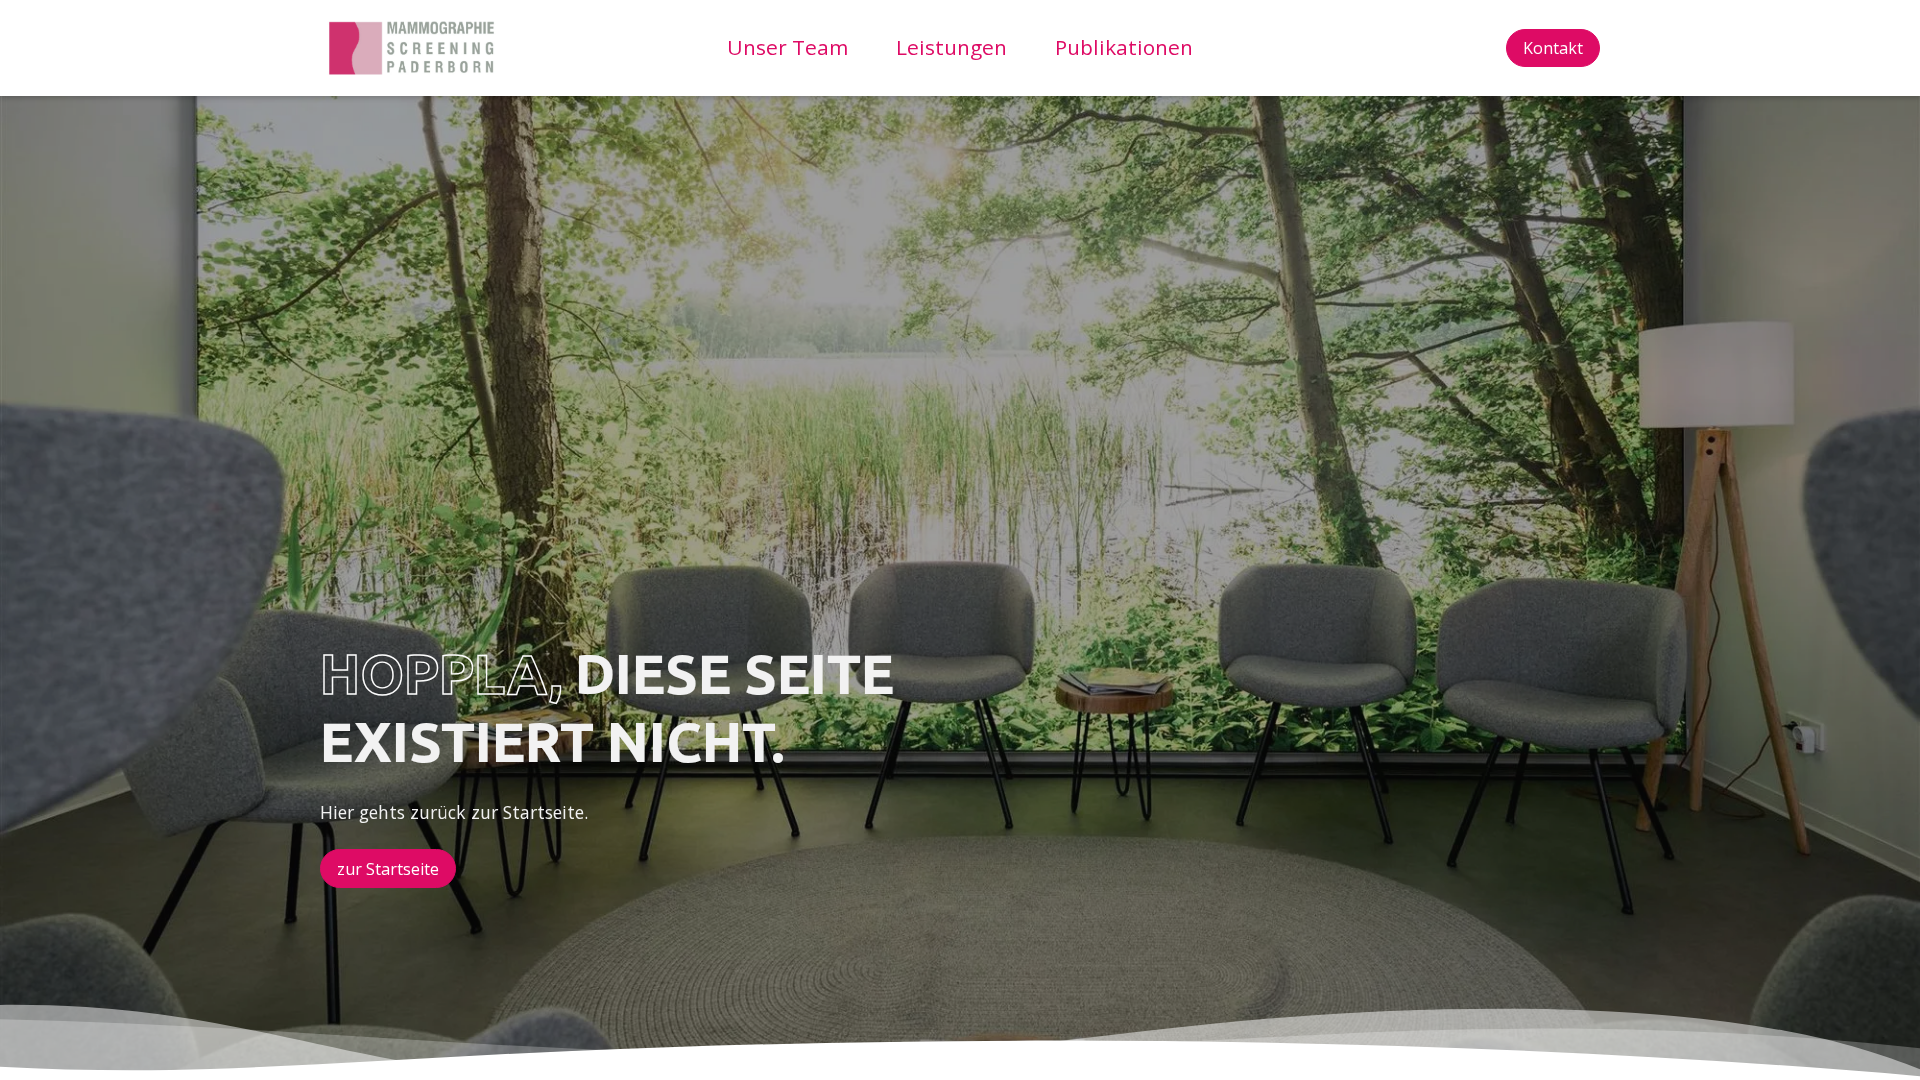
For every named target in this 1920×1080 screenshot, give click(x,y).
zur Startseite (388, 869)
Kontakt (1553, 48)
